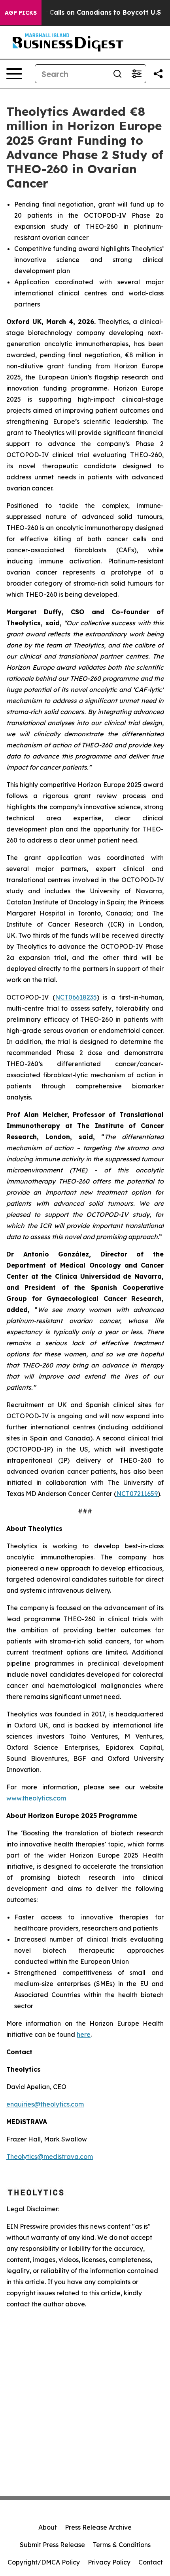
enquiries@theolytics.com (45, 2104)
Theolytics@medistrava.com (50, 2157)
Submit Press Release (52, 2545)
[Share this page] (158, 74)
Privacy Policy (109, 2562)
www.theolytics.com (36, 1798)
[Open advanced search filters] (136, 74)
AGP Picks (21, 13)
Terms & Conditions (122, 2545)
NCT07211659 (137, 1494)
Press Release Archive (98, 2527)
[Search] (117, 74)
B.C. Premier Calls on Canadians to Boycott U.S (84, 12)
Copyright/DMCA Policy (44, 2562)
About (48, 2527)
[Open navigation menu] (14, 74)
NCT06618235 (76, 997)
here (84, 2034)
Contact (151, 2562)
